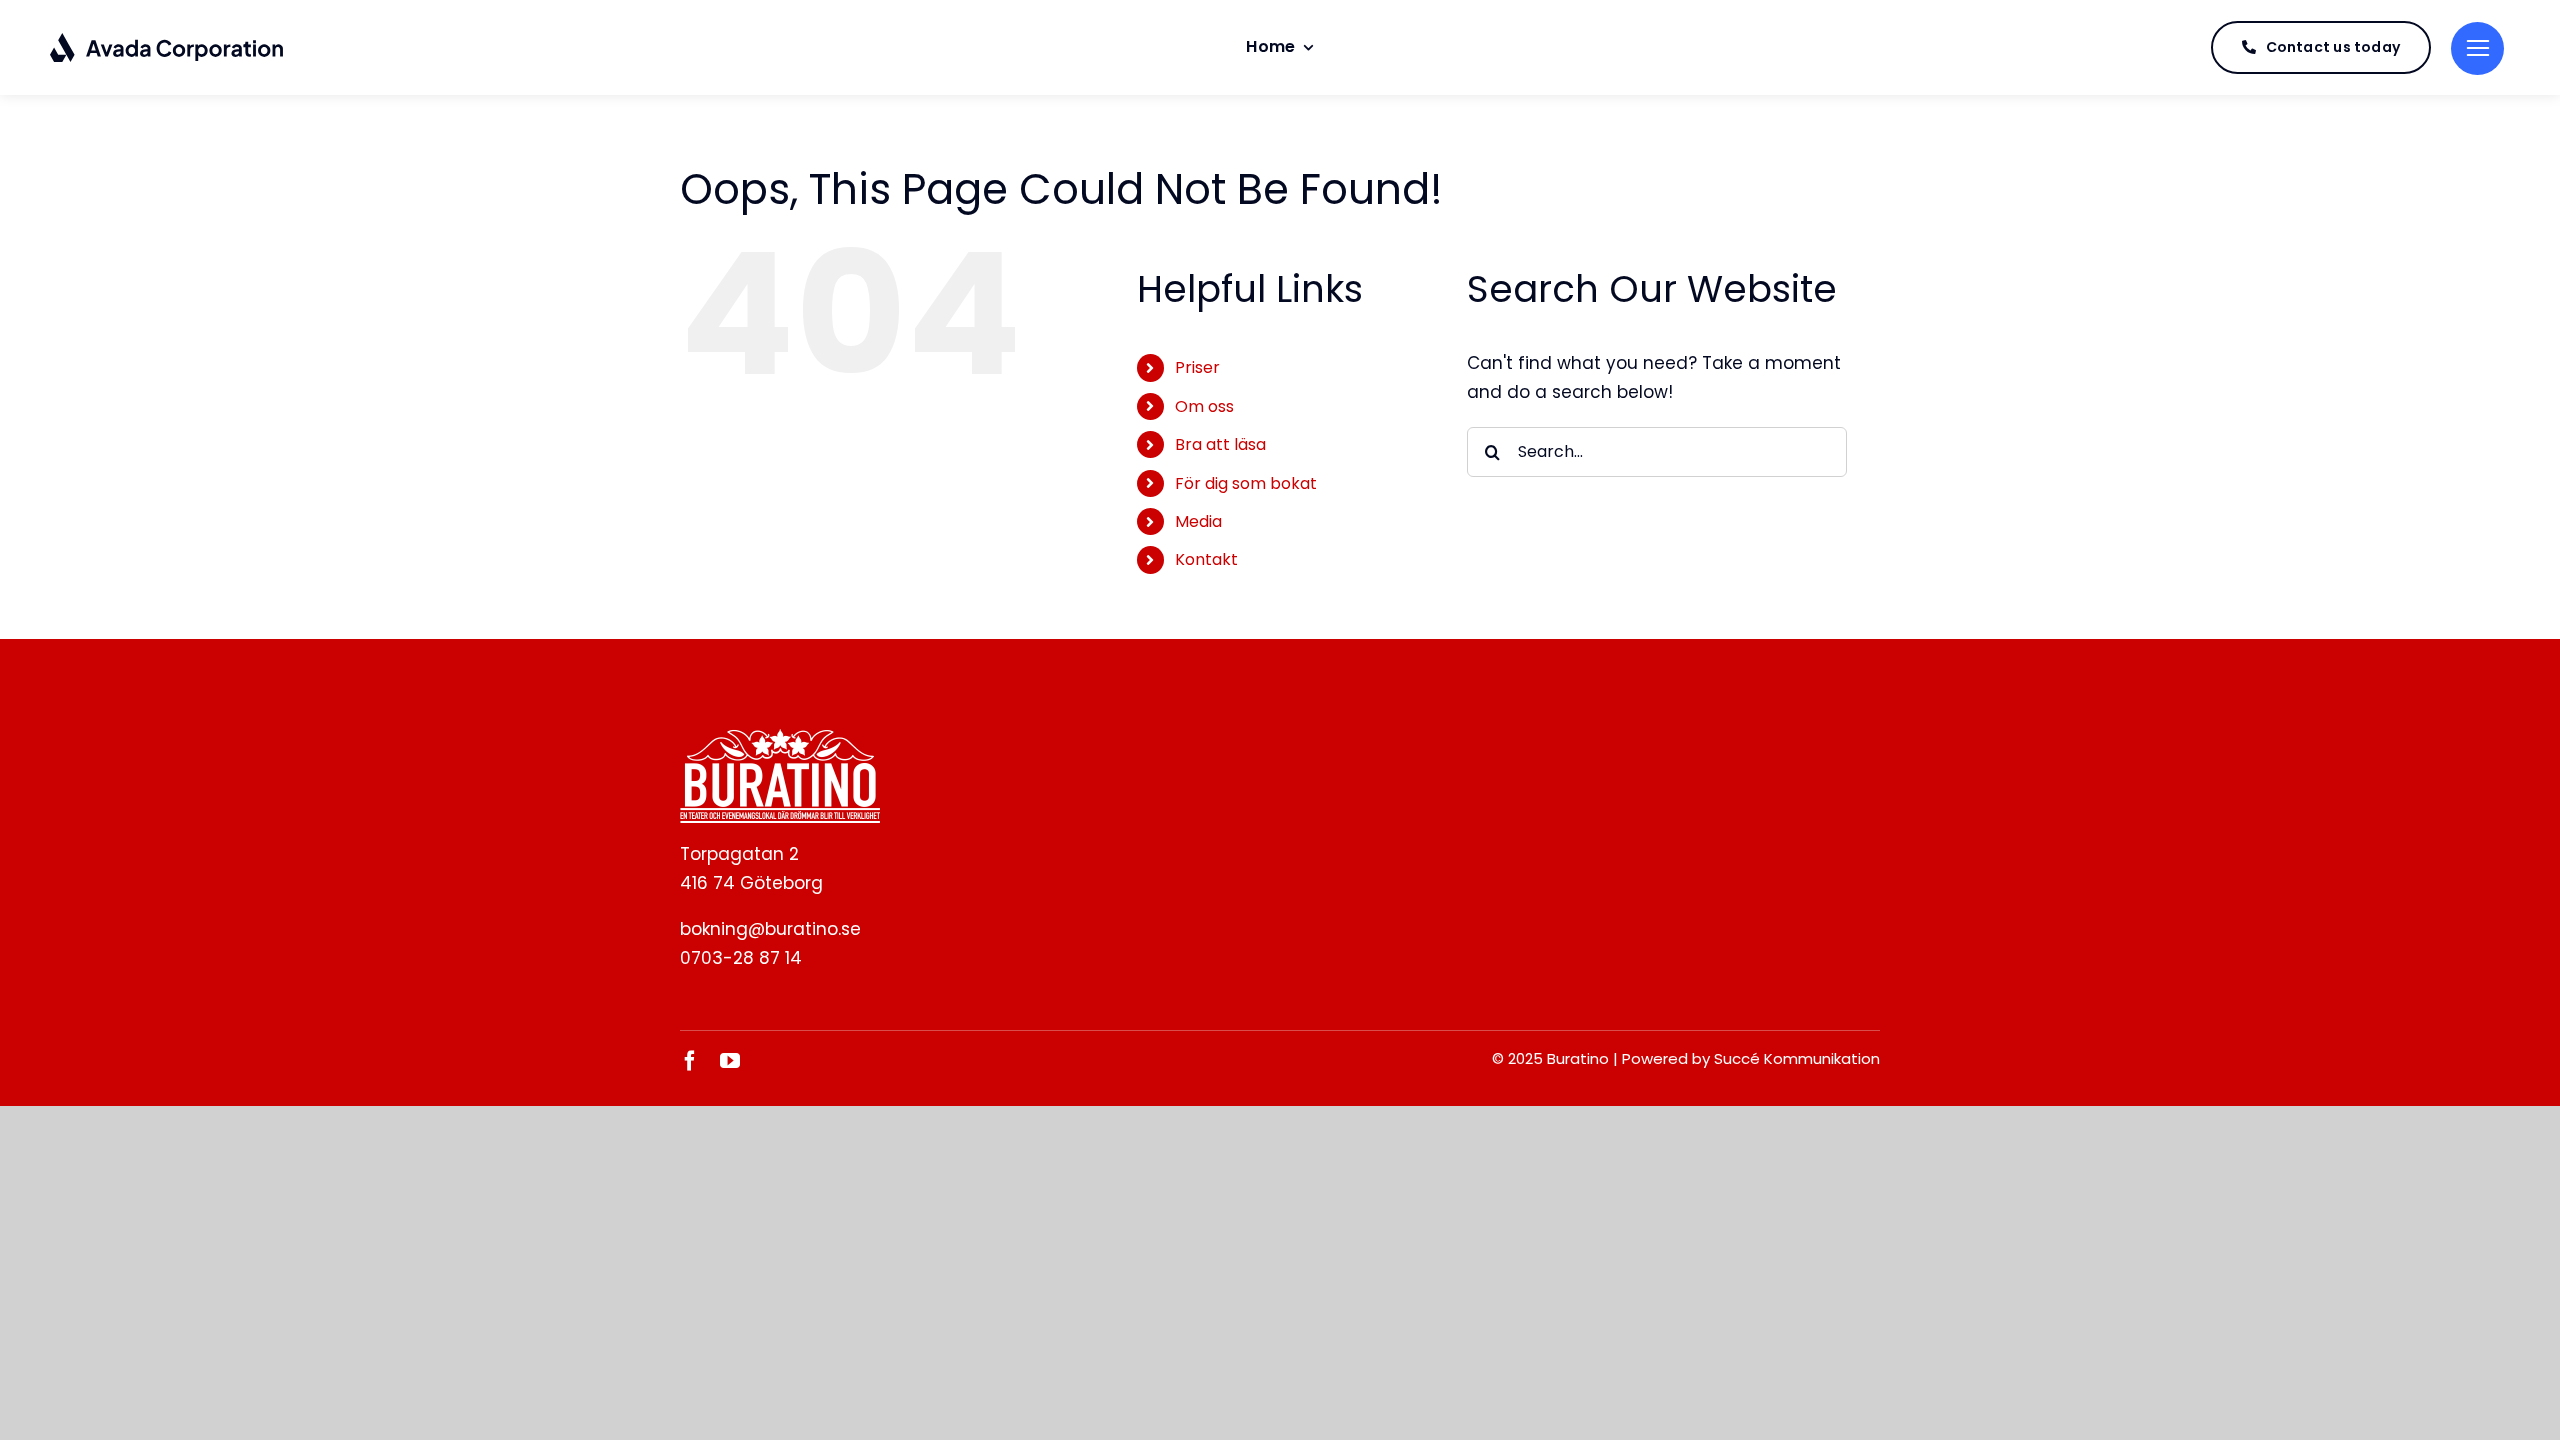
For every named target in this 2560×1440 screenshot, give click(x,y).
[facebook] (690, 1061)
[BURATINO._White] (780, 737)
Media (1198, 521)
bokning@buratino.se (770, 929)
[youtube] (730, 1061)
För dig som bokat (1246, 483)
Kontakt (1206, 559)
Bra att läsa (1220, 444)
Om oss (1204, 406)
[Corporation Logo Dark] (167, 40)
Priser (1197, 367)
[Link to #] (2477, 48)
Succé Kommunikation (1797, 1058)
